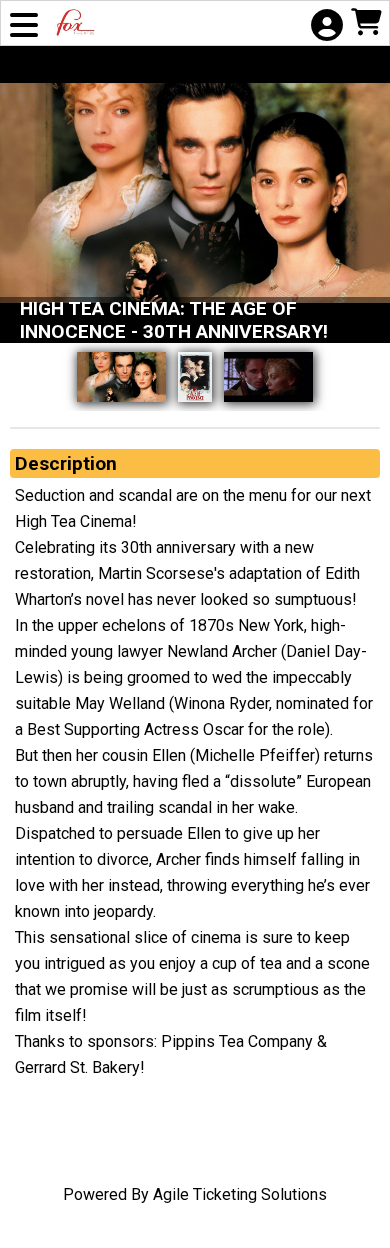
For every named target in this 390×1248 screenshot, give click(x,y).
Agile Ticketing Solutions (240, 1194)
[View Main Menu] (24, 27)
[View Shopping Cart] (366, 24)
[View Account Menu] (326, 27)
